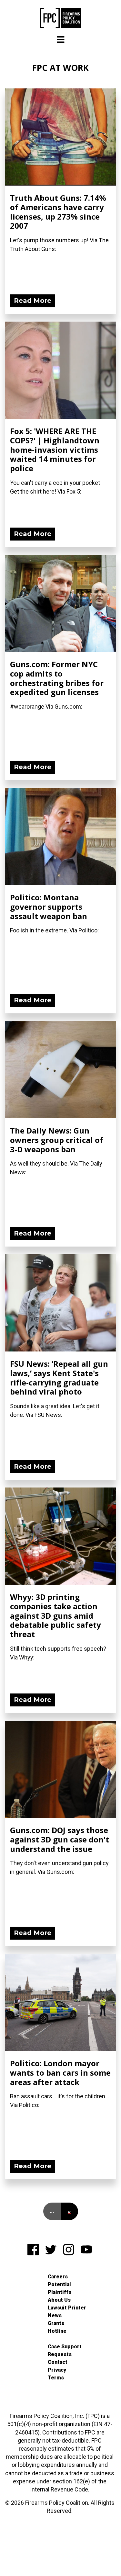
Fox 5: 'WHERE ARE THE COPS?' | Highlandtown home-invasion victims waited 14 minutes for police (55, 450)
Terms (56, 2378)
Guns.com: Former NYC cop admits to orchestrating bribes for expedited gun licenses (57, 678)
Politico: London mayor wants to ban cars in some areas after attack (60, 2073)
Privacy (57, 2370)
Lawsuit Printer (67, 2308)
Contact (58, 2362)
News (55, 2315)
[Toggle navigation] (61, 40)
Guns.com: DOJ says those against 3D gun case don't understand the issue (60, 1839)
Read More (33, 301)
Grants (56, 2323)
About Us (59, 2300)
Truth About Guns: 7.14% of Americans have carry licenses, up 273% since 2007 (58, 212)
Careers (58, 2277)
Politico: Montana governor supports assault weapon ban (49, 907)
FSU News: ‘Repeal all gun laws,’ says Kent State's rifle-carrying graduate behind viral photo (59, 1378)
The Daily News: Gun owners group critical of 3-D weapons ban (57, 1140)
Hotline (57, 2331)
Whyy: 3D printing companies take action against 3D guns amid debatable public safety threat (55, 1615)
